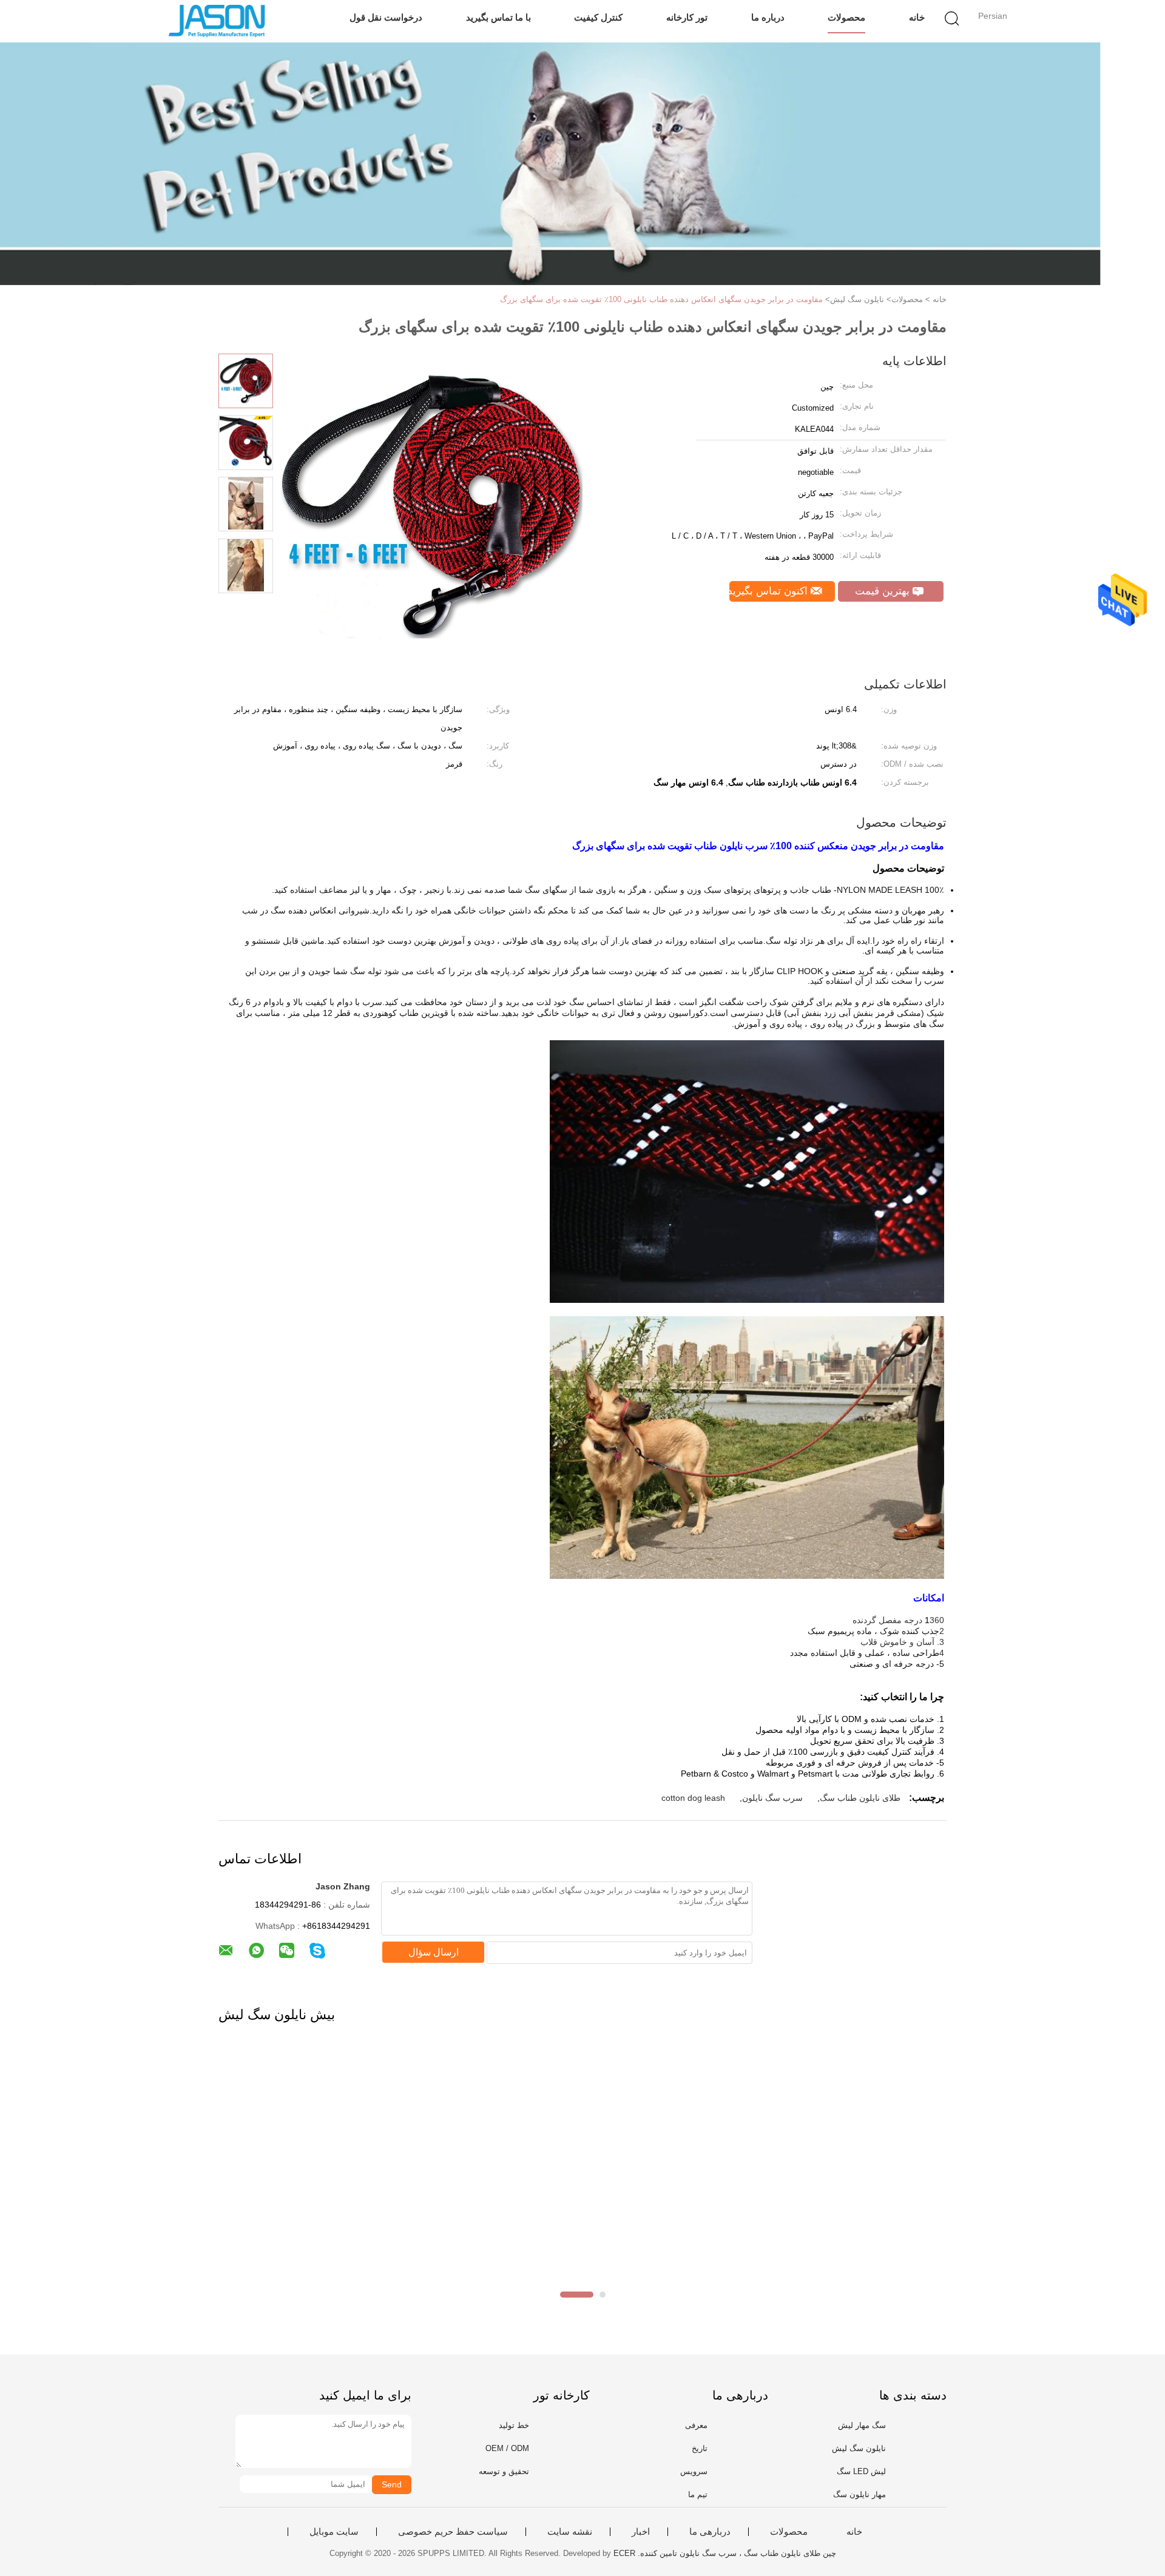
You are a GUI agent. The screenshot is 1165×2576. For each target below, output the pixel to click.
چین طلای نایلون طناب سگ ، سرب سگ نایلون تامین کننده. (736, 2553)
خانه (917, 17)
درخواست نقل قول (386, 17)
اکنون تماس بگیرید (770, 591)
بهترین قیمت (884, 591)
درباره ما (768, 17)
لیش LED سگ (861, 2471)
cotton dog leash (693, 1798)
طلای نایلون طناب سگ (860, 1798)
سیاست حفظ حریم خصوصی (453, 2532)
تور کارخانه (687, 17)
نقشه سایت (570, 2532)
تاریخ (700, 2448)
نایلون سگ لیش (859, 2448)
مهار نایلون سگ (859, 2494)
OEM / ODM (507, 2448)
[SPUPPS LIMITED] (217, 21)
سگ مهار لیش (862, 2425)
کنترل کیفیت (598, 17)
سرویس (694, 2471)
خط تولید (514, 2425)
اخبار (641, 2532)
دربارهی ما (710, 2532)
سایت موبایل (334, 2532)
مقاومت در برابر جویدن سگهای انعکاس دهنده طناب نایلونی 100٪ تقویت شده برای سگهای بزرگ (661, 299)
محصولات (846, 17)
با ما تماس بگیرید (498, 17)
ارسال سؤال (434, 1952)
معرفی (696, 2425)
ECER (624, 2553)
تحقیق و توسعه (504, 2471)
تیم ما (698, 2494)
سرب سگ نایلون (772, 1798)
